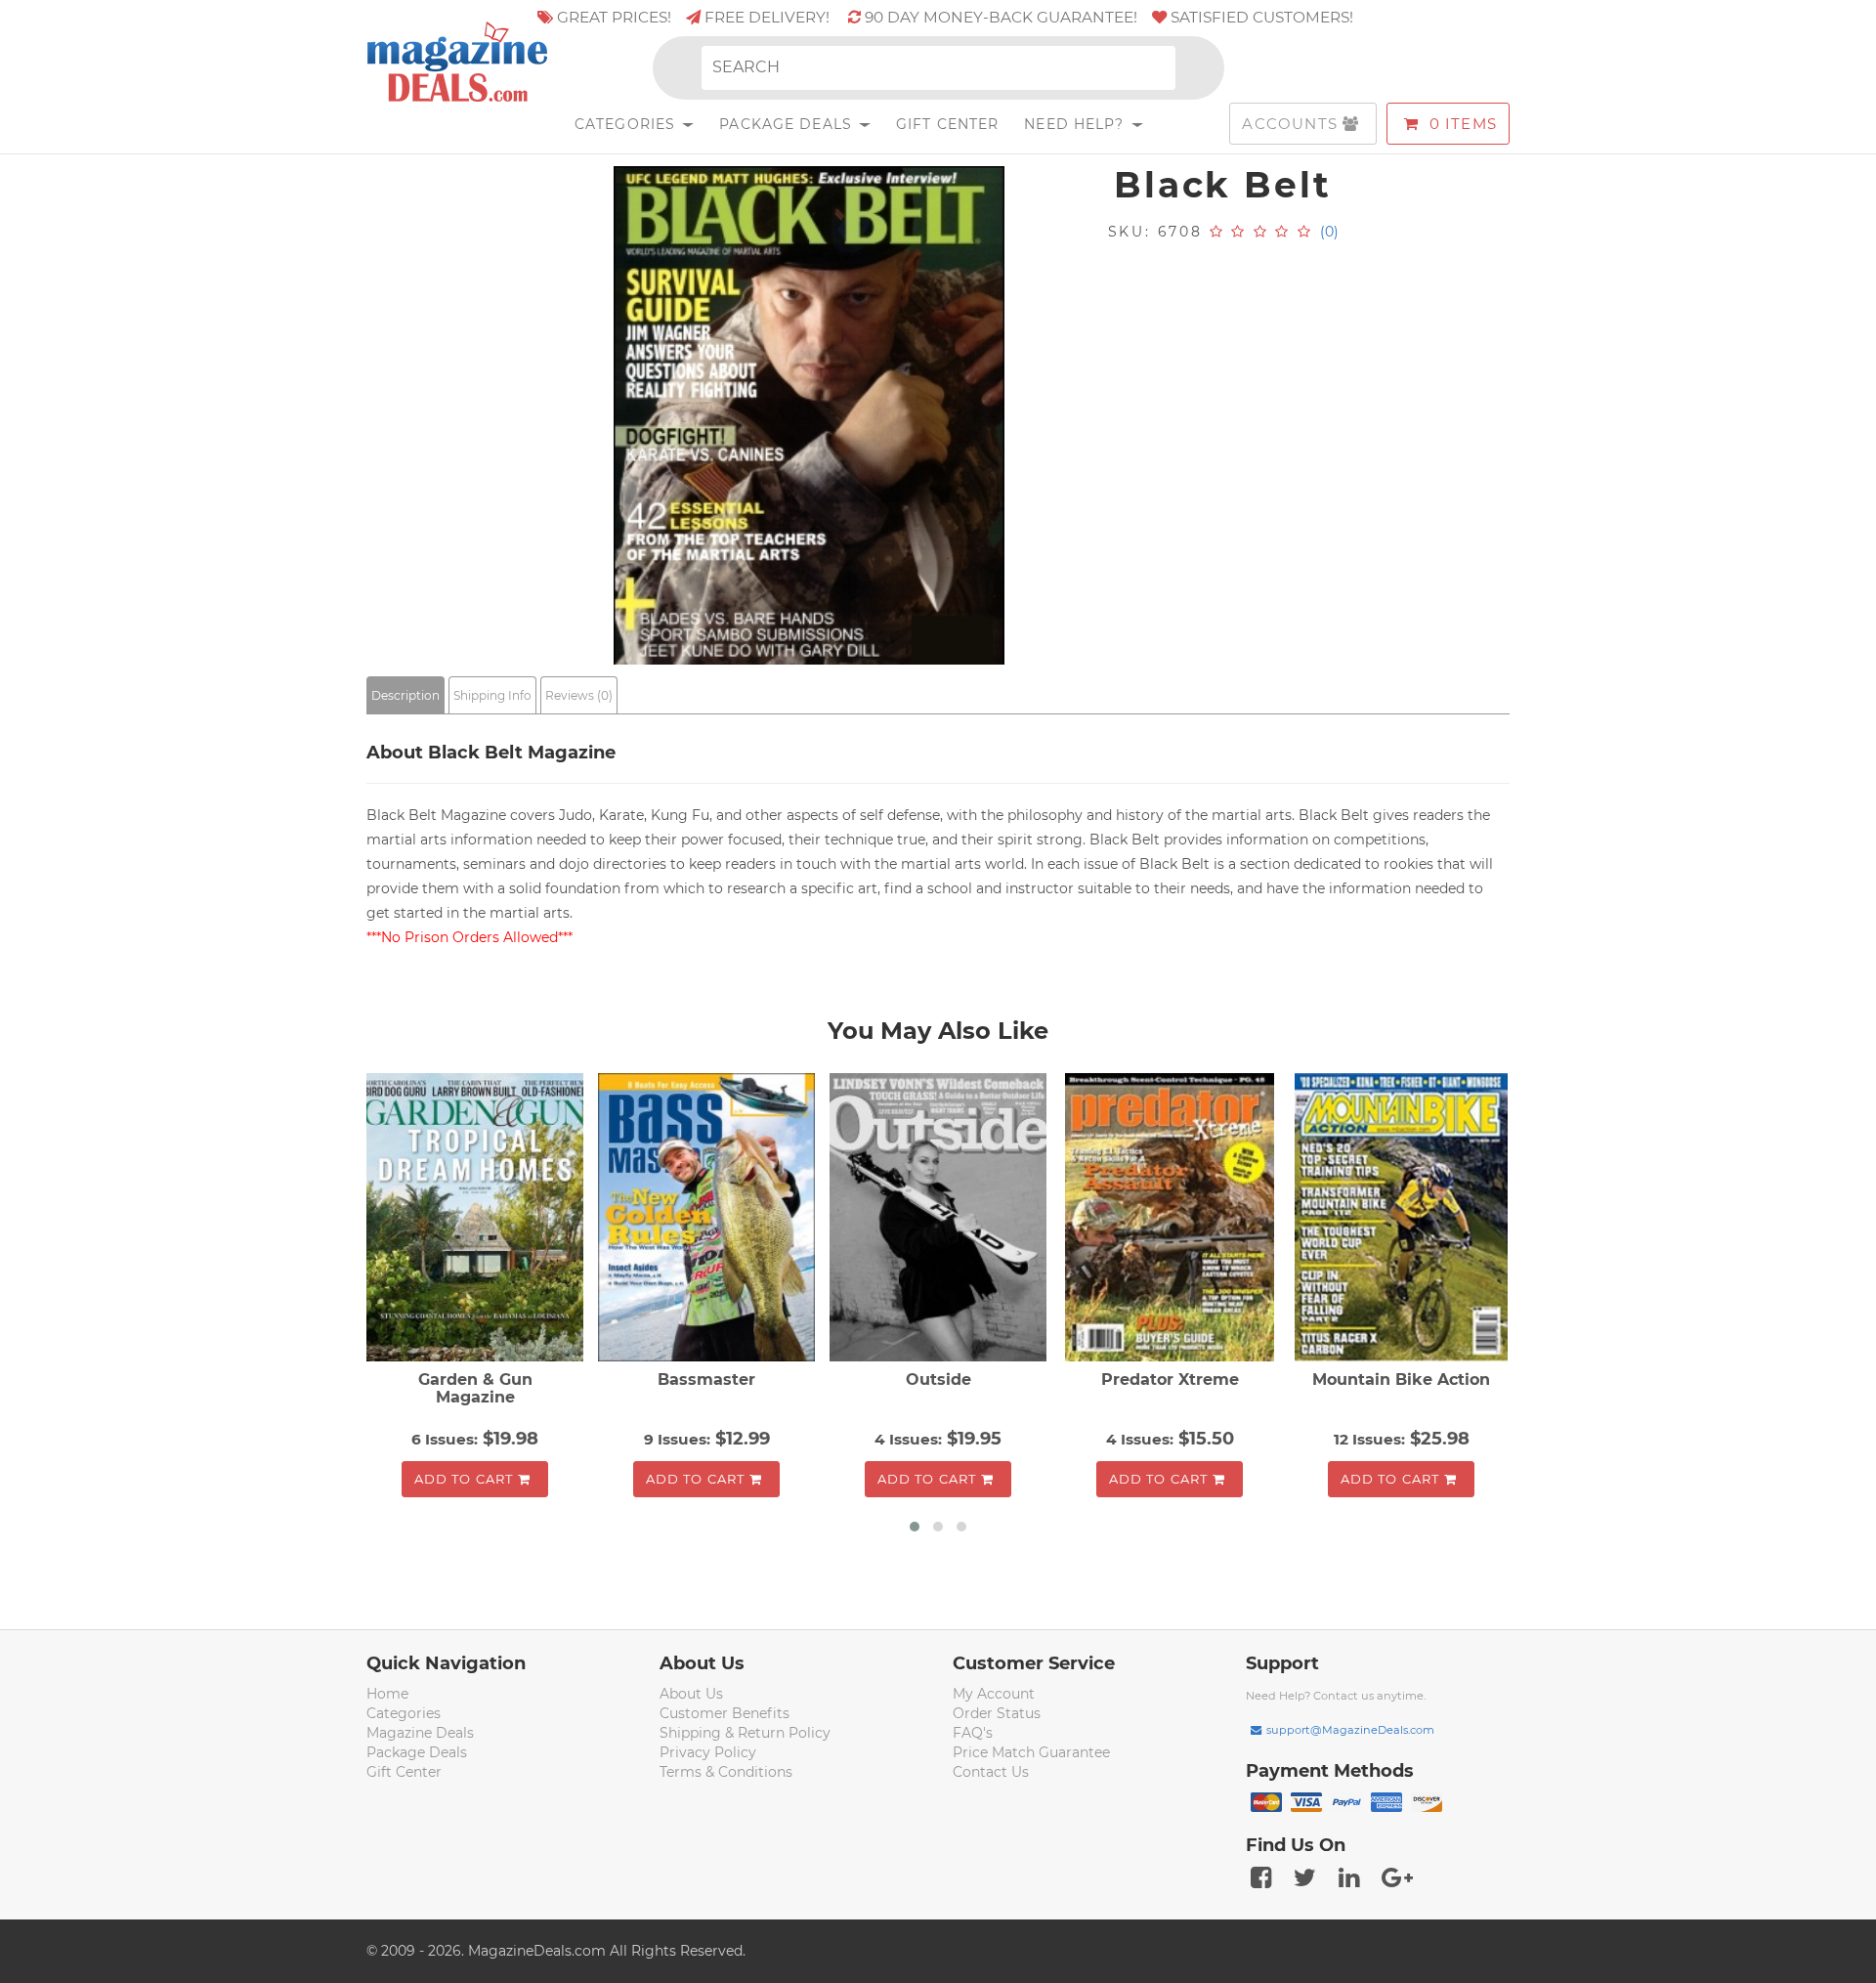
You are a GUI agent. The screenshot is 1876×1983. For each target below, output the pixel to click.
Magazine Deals (420, 1733)
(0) (1329, 232)
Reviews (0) (579, 695)
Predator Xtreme (1170, 1379)
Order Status (997, 1713)
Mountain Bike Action (1401, 1379)
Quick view (477, 1220)
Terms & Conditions (726, 1772)
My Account (994, 1694)
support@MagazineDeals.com (1350, 1730)
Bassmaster (706, 1379)
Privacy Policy (708, 1752)
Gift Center (947, 124)
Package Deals (788, 124)
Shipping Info (492, 695)
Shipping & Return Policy (745, 1733)
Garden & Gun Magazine (475, 1388)
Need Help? (1076, 124)
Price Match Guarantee (1031, 1752)
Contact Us (991, 1772)
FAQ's (973, 1733)
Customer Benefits (725, 1713)
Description (405, 695)
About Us (691, 1694)
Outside (938, 1379)
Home (387, 1694)
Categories (627, 124)
